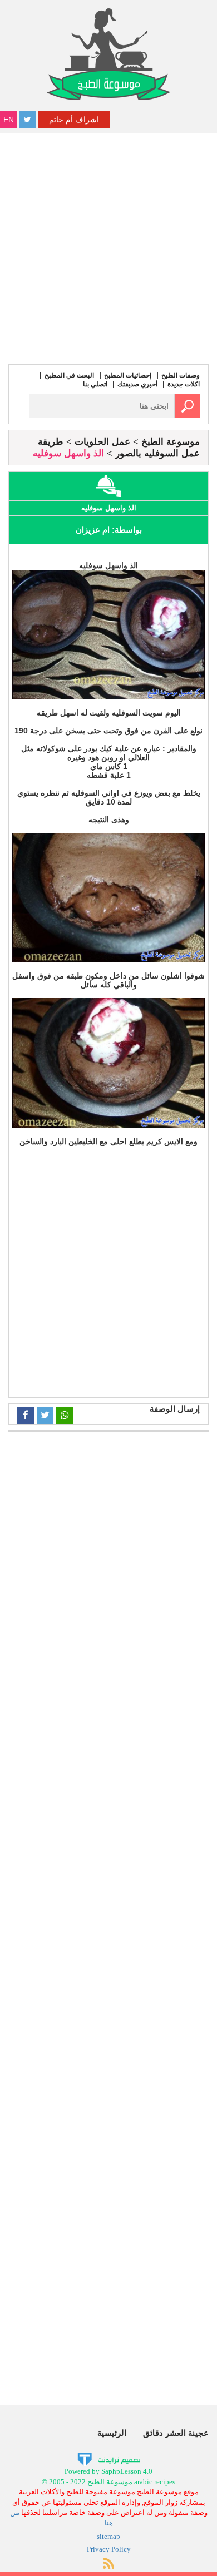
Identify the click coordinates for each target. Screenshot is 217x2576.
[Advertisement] (108, 247)
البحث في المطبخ (69, 375)
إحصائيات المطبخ (128, 375)
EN (9, 120)
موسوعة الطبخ (171, 442)
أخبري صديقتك (137, 384)
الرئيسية (112, 2433)
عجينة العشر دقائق (176, 2433)
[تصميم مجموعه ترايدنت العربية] (109, 2459)
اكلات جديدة (184, 384)
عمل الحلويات (102, 442)
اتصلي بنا (95, 384)
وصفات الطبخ (181, 375)
